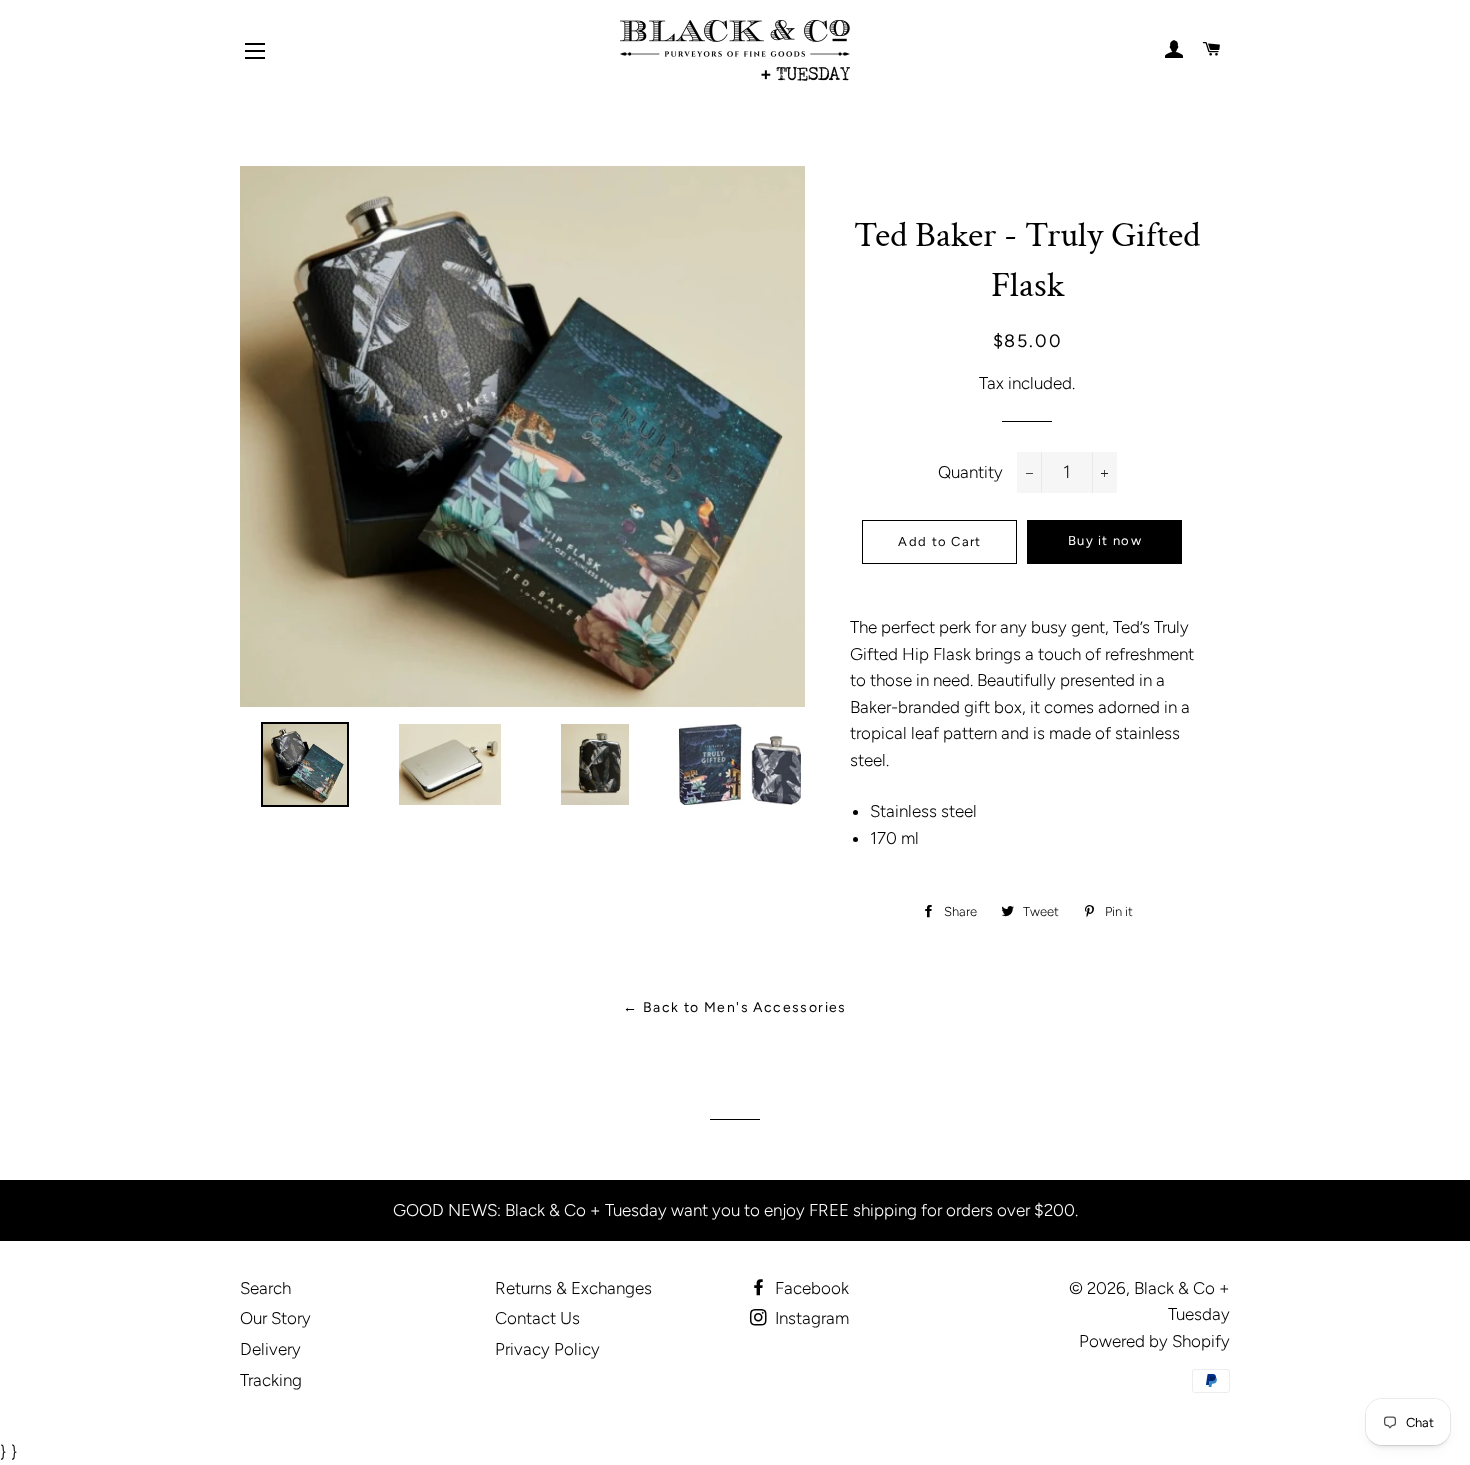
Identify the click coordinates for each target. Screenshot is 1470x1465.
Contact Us (537, 1318)
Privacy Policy (547, 1349)
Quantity (970, 472)
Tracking (271, 1380)
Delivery (270, 1349)
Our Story (275, 1318)
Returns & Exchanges (573, 1288)
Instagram (810, 1318)
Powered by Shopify (1154, 1341)
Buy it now (1105, 540)
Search (265, 1288)
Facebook (810, 1288)
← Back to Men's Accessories (735, 1007)
